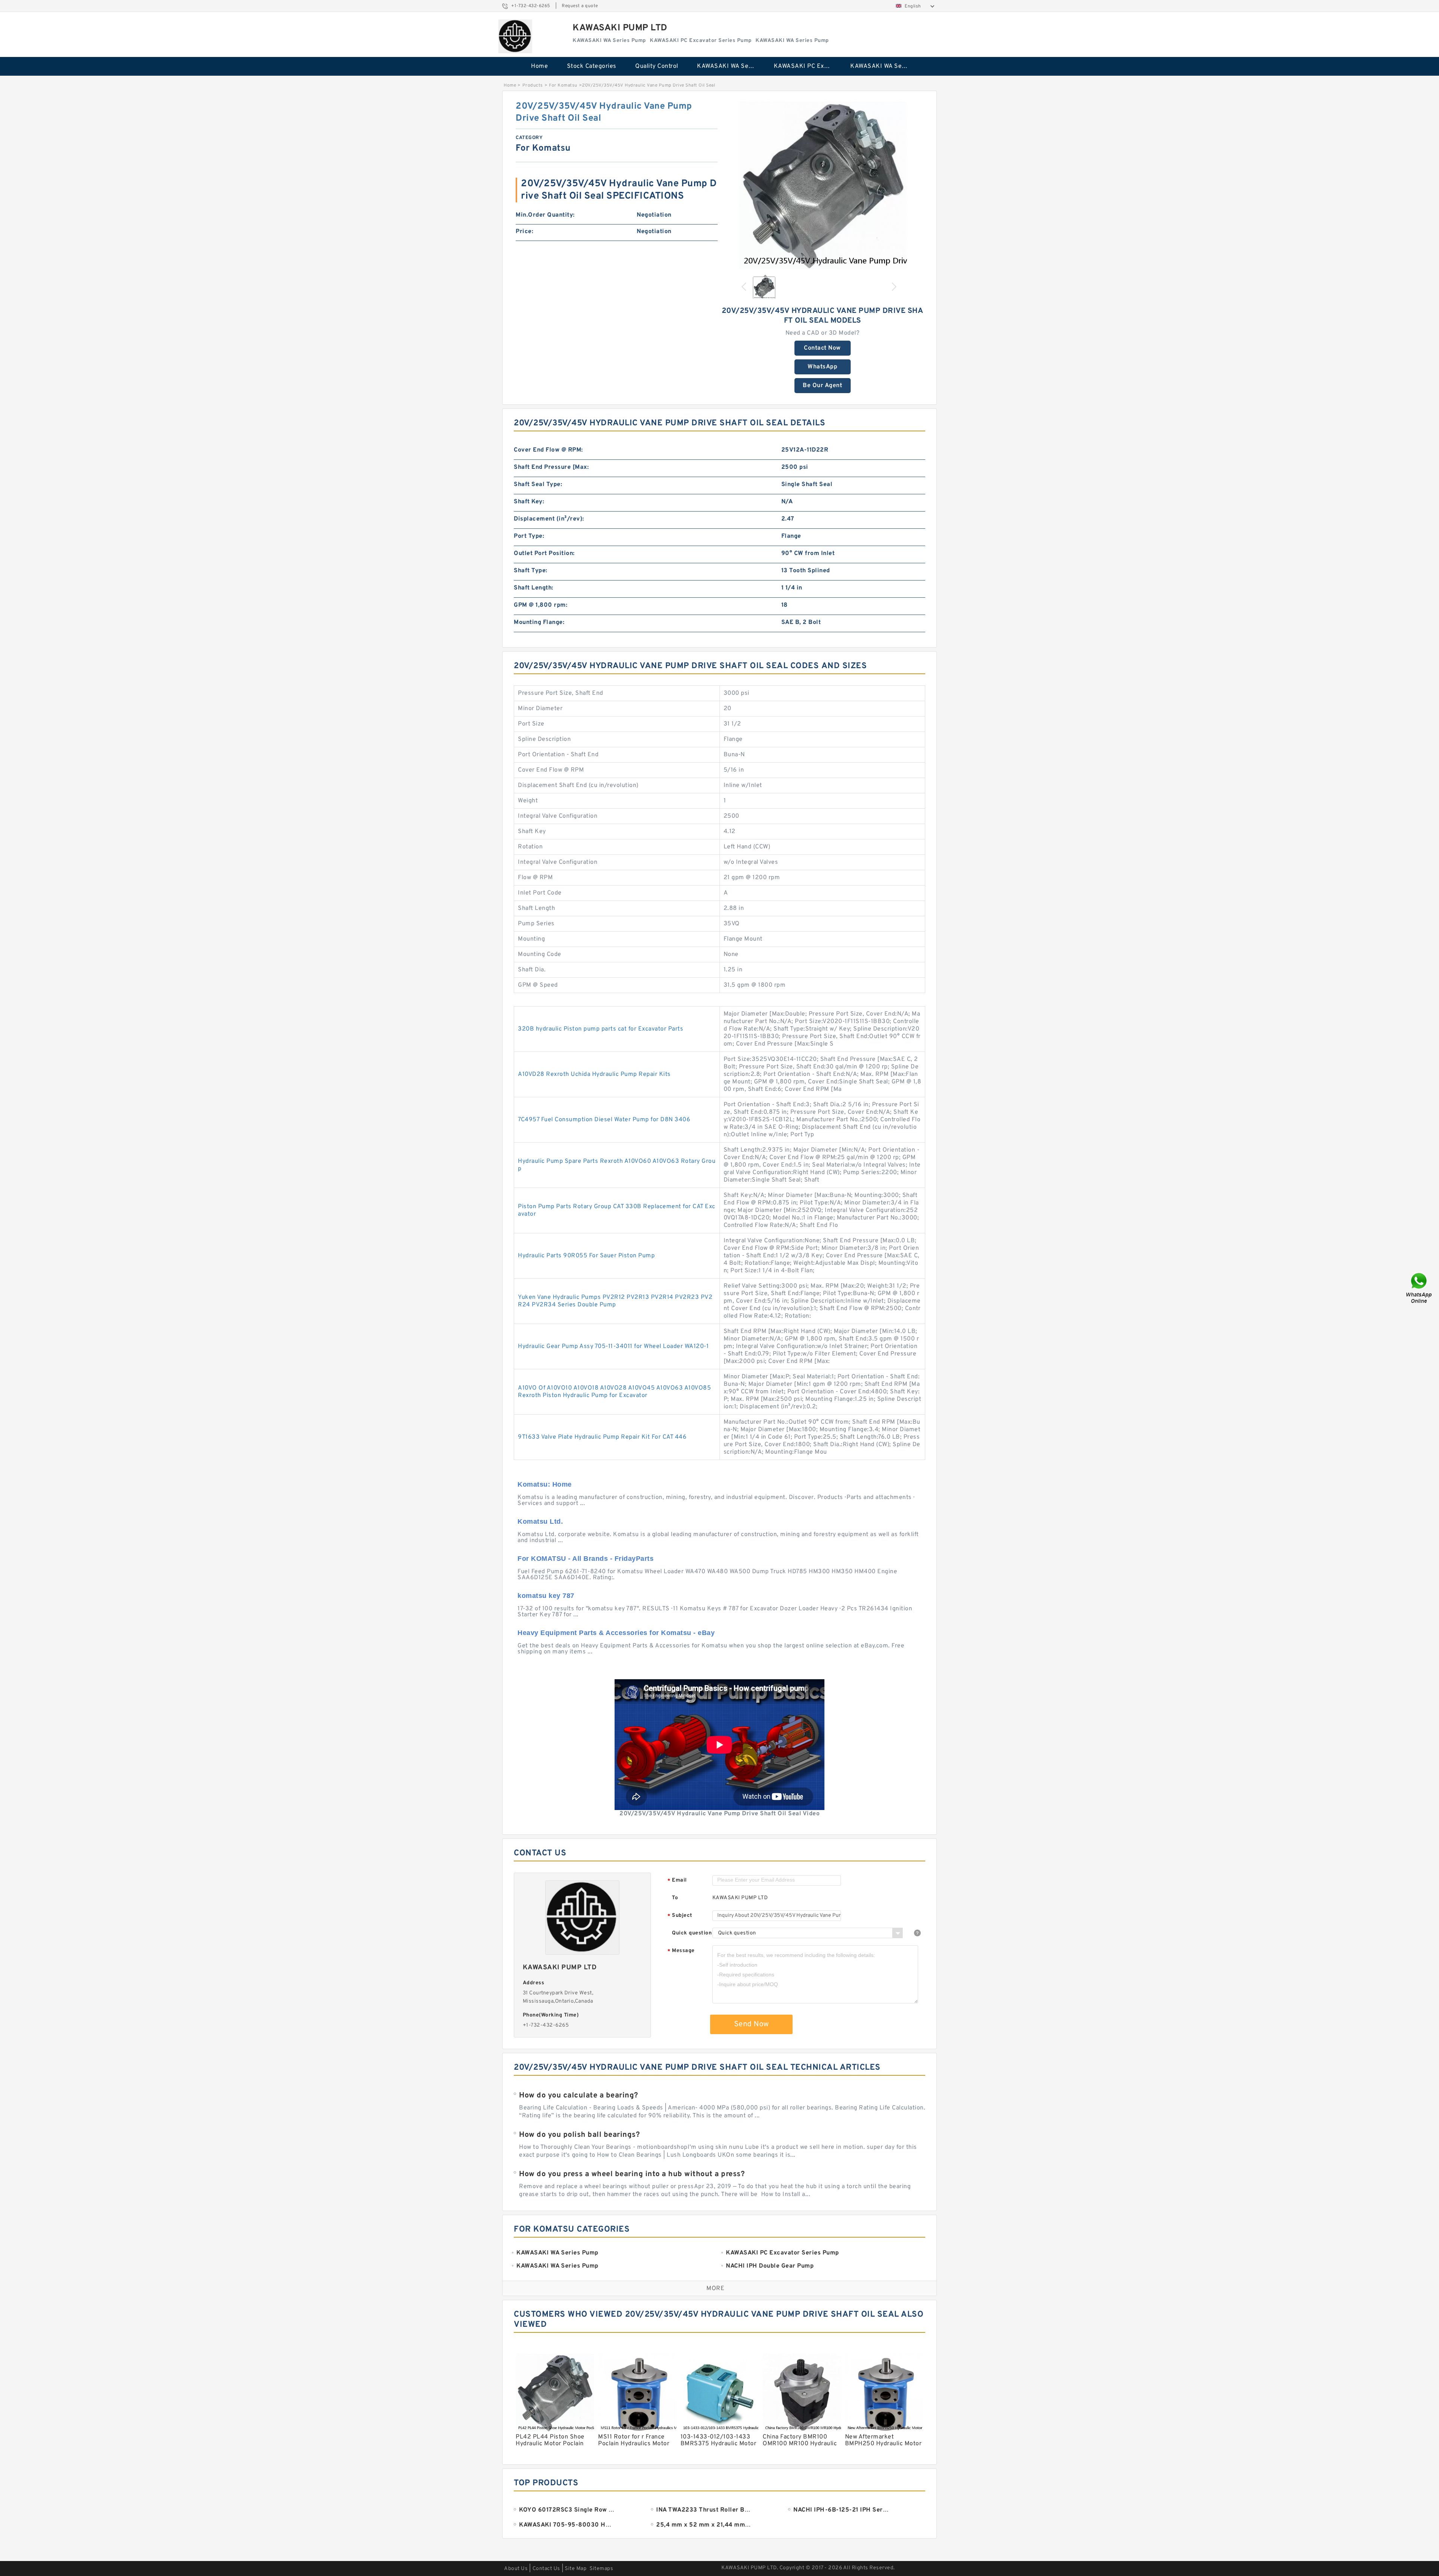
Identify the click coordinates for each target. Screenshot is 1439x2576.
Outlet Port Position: (544, 553)
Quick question (692, 1933)
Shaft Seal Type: (538, 485)
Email (677, 1881)
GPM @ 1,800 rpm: (541, 605)
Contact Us (546, 2569)
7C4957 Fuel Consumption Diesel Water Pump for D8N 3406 (604, 1120)
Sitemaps (601, 2569)
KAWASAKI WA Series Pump (730, 66)
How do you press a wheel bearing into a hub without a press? (632, 2174)
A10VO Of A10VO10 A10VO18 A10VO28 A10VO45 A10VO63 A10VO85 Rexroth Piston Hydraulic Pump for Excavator (614, 1392)
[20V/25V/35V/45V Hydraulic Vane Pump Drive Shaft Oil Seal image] (823, 185)
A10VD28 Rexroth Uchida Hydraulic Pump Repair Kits (594, 1074)
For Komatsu (563, 85)
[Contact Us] (1420, 1288)
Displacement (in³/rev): (549, 519)
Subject (680, 1916)
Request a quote (580, 6)
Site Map (576, 2569)
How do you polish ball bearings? (579, 2135)
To (675, 1898)
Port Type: (529, 536)
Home (539, 66)
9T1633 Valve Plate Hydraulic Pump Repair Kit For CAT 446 (602, 1437)
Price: (524, 232)
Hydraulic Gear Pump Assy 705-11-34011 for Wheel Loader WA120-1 (613, 1346)
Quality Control (657, 66)
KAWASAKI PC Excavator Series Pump (807, 66)
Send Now (752, 2024)
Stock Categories (592, 66)
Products (533, 85)
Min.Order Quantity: (545, 215)
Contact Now (822, 348)
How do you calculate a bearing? (579, 2096)
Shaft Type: (531, 571)
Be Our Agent (822, 386)
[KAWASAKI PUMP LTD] (515, 36)
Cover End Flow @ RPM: (548, 450)
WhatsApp (822, 367)
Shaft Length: (534, 588)
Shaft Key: (529, 502)
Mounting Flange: (539, 622)
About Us (516, 2569)
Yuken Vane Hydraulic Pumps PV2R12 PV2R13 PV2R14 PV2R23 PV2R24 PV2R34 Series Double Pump (615, 1301)
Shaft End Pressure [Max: (551, 467)
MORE (715, 2289)
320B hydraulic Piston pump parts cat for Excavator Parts (601, 1029)
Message (681, 1951)
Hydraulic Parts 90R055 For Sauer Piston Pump (586, 1256)
